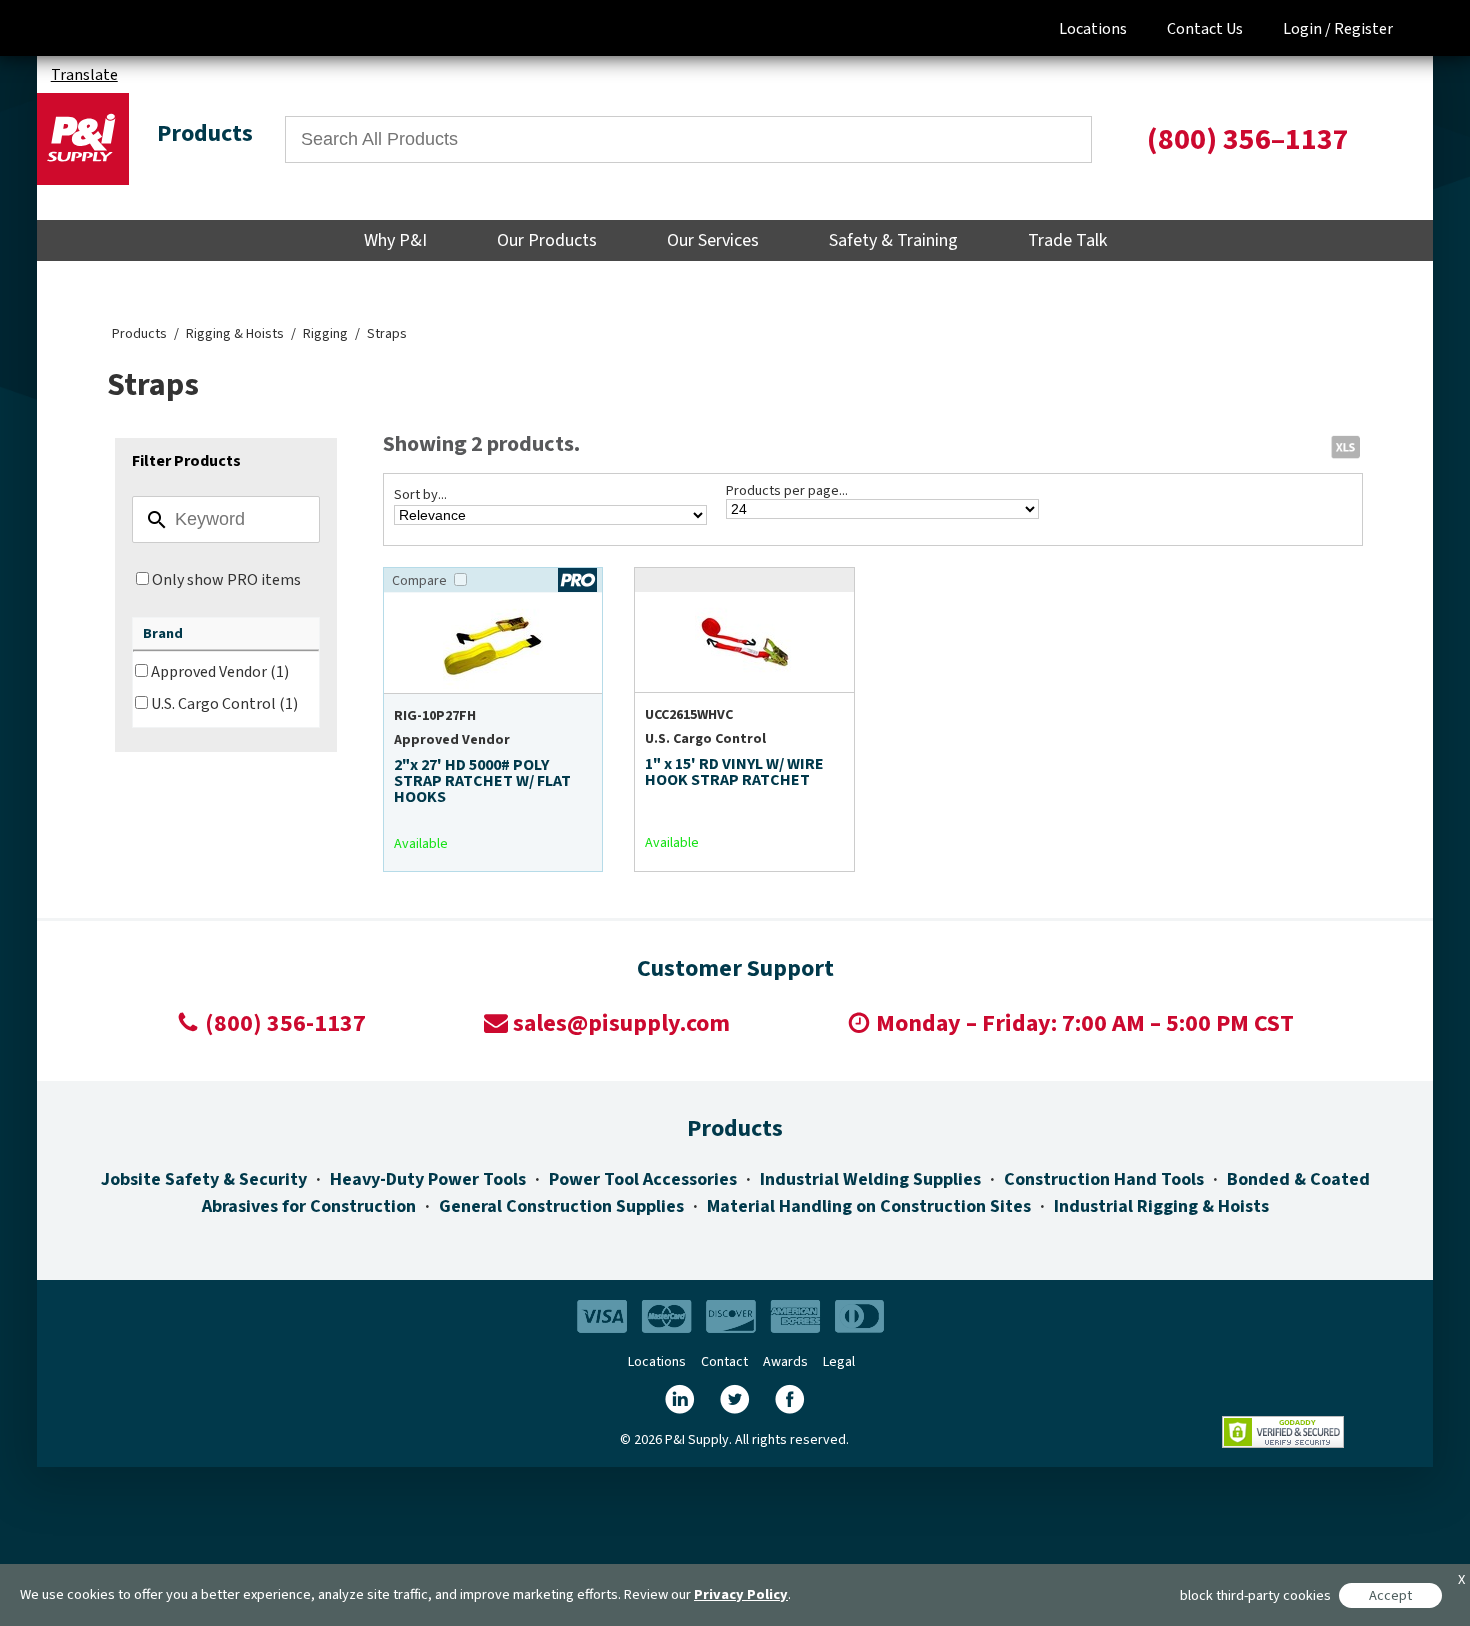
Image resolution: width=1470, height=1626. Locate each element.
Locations (1093, 29)
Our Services (713, 240)
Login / (1307, 29)
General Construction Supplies (561, 1206)
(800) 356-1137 (285, 1023)
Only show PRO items (226, 580)
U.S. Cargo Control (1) (224, 704)
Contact (724, 1362)
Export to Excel (1345, 446)
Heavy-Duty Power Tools (428, 1179)
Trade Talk (1067, 240)
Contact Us (1205, 29)
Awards (785, 1362)
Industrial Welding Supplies (870, 1179)
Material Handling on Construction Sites (869, 1206)
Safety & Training (893, 240)
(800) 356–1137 (1248, 139)
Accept (1390, 1595)
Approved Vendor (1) (220, 672)
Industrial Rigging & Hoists (1161, 1206)
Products (139, 334)
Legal (839, 1362)
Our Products (547, 240)
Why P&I (395, 240)
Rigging (325, 334)
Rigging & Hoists (235, 334)
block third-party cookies (1255, 1595)
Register (1363, 29)
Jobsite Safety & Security (204, 1179)
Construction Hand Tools (1104, 1179)
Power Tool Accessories (643, 1179)
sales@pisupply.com (621, 1023)
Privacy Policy (741, 1594)
